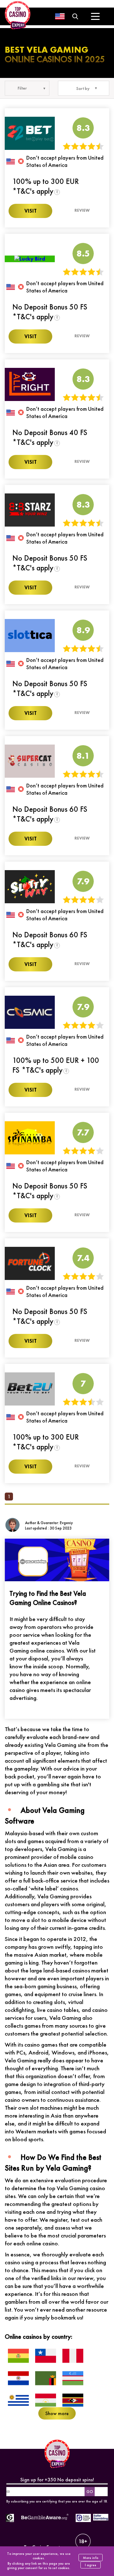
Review (82, 210)
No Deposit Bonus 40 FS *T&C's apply (50, 437)
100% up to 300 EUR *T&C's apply (46, 186)
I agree (91, 2565)
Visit (31, 211)
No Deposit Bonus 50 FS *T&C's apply (50, 312)
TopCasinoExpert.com (47, 2547)
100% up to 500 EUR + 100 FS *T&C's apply (56, 1065)
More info (91, 2558)
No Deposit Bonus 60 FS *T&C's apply (50, 814)
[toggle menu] (95, 16)
